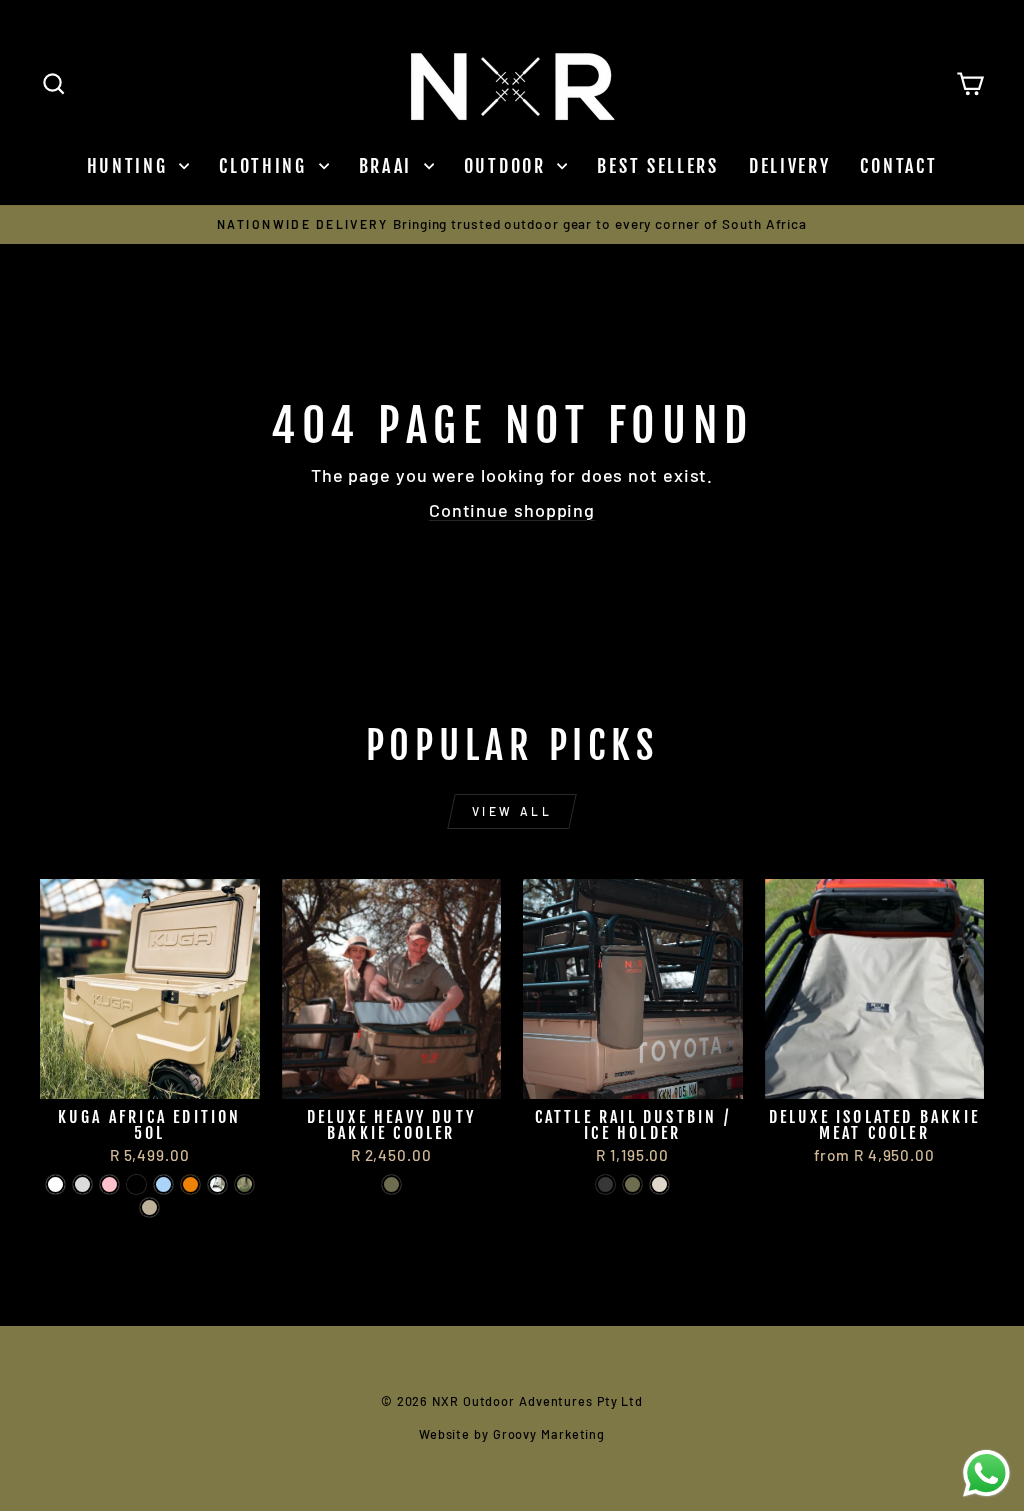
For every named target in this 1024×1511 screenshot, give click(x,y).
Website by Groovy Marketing (512, 1434)
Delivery (790, 166)
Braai (389, 166)
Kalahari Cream (659, 1184)
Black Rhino (136, 1184)
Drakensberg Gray (82, 1184)
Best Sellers (657, 166)
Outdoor (508, 166)
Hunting (131, 166)
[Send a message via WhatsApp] (986, 1473)
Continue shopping (512, 510)
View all (512, 811)
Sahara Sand (149, 1207)
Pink (109, 1184)
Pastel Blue (163, 1184)
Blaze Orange (190, 1184)
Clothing (266, 166)
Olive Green (391, 1184)
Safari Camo (244, 1184)
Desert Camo (217, 1184)
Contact (898, 166)
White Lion (55, 1184)
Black (605, 1184)
